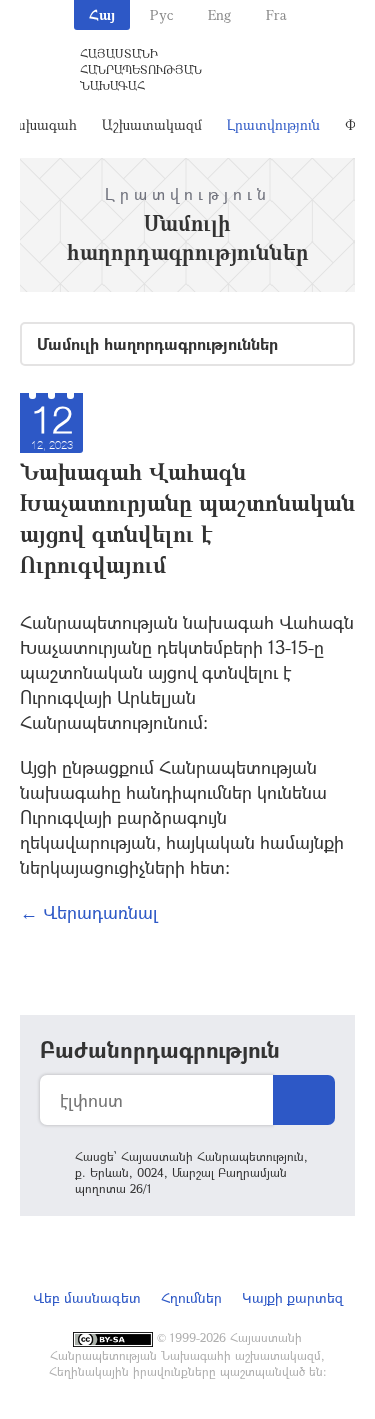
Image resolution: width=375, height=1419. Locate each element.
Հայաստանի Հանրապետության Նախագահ (141, 69)
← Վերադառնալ (89, 912)
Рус (161, 14)
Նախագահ (39, 124)
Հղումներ (191, 1297)
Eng (219, 14)
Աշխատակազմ (152, 124)
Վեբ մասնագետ (87, 1297)
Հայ (102, 14)
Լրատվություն (273, 124)
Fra (276, 14)
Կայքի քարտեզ (292, 1297)
